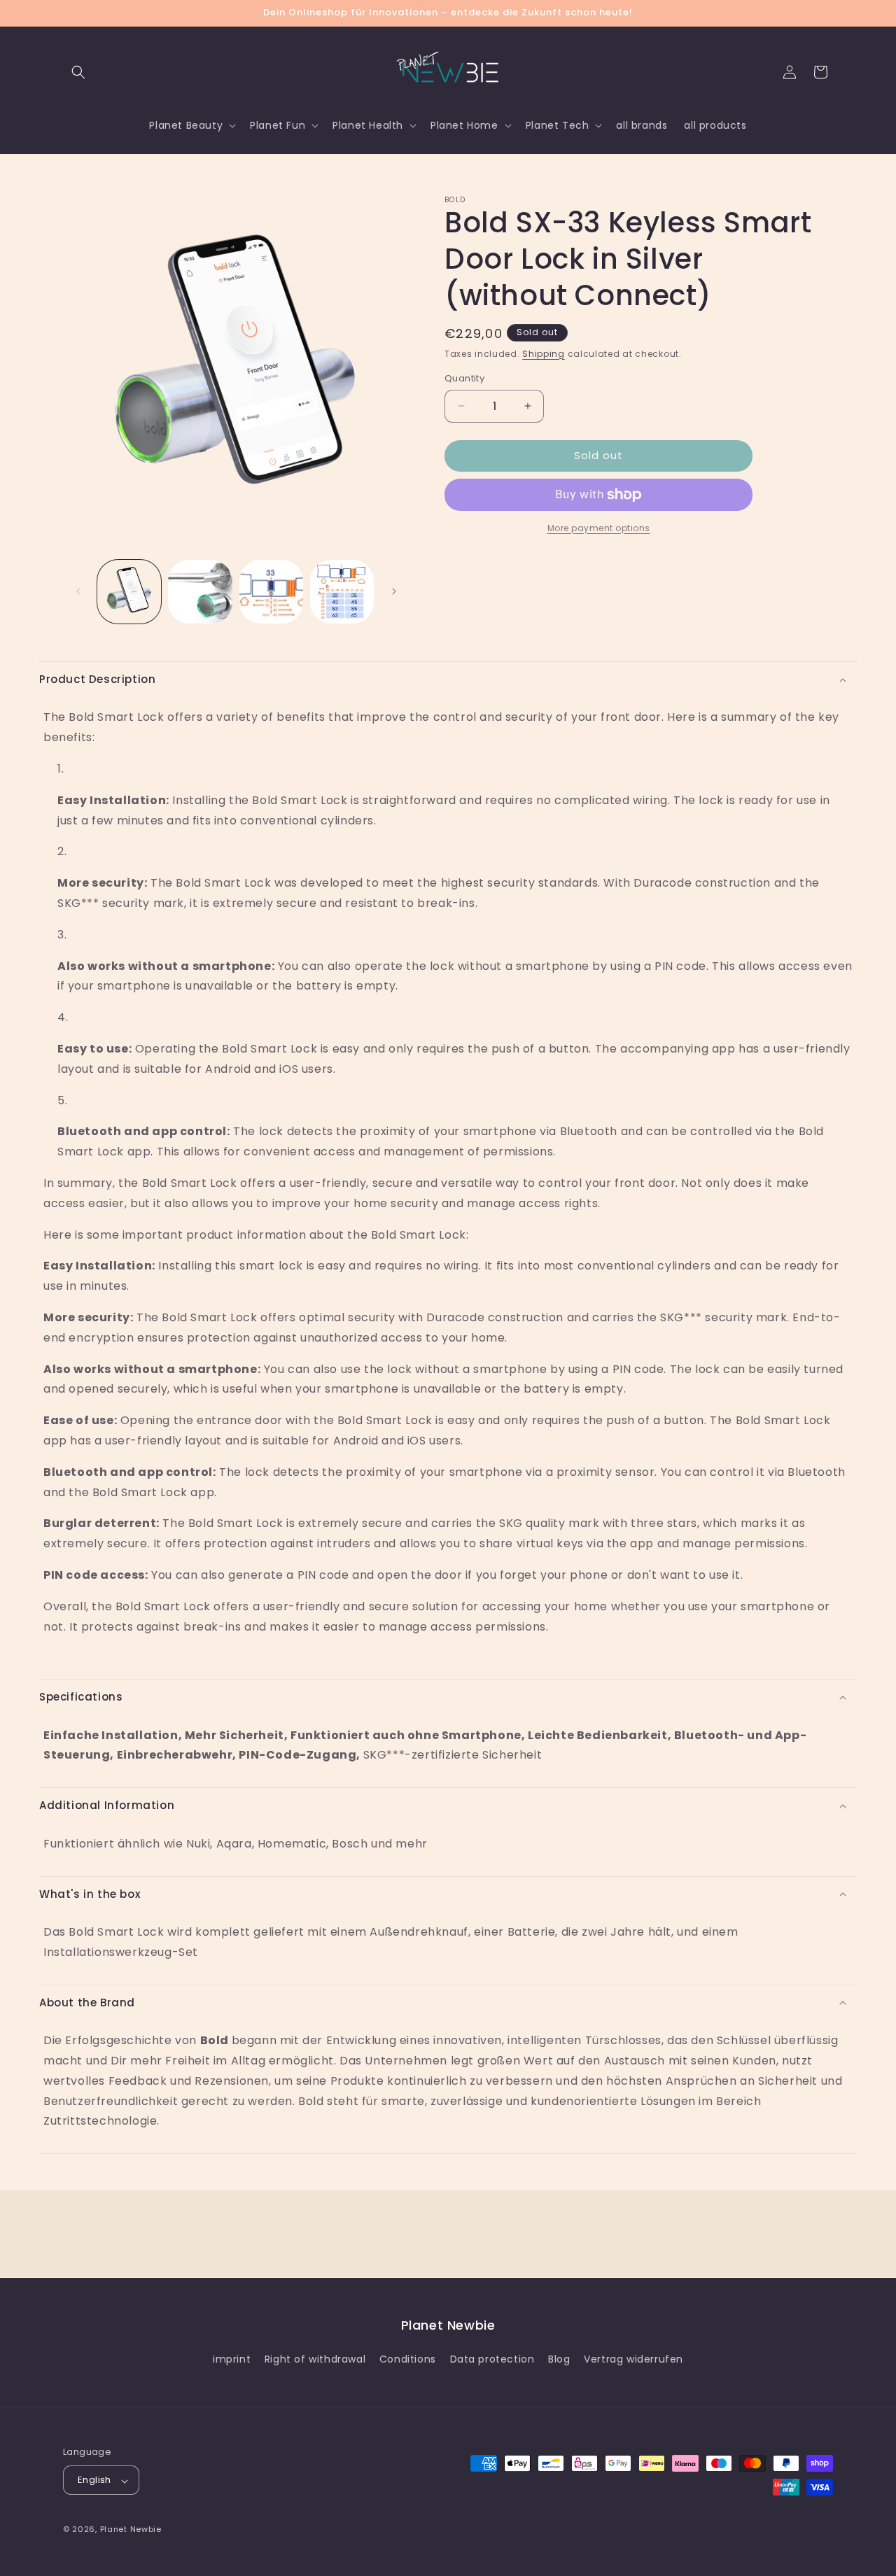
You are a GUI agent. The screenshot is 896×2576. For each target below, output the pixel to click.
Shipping (544, 354)
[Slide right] (394, 591)
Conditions (408, 2359)
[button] (78, 72)
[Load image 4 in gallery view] (342, 592)
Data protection (492, 2359)
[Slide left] (78, 591)
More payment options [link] (599, 528)
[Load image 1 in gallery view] (129, 592)
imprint (232, 2359)
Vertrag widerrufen (633, 2359)
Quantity (464, 378)
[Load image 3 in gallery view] (271, 592)
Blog (559, 2359)
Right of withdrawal (315, 2359)
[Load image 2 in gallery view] (200, 592)
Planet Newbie (131, 2530)
